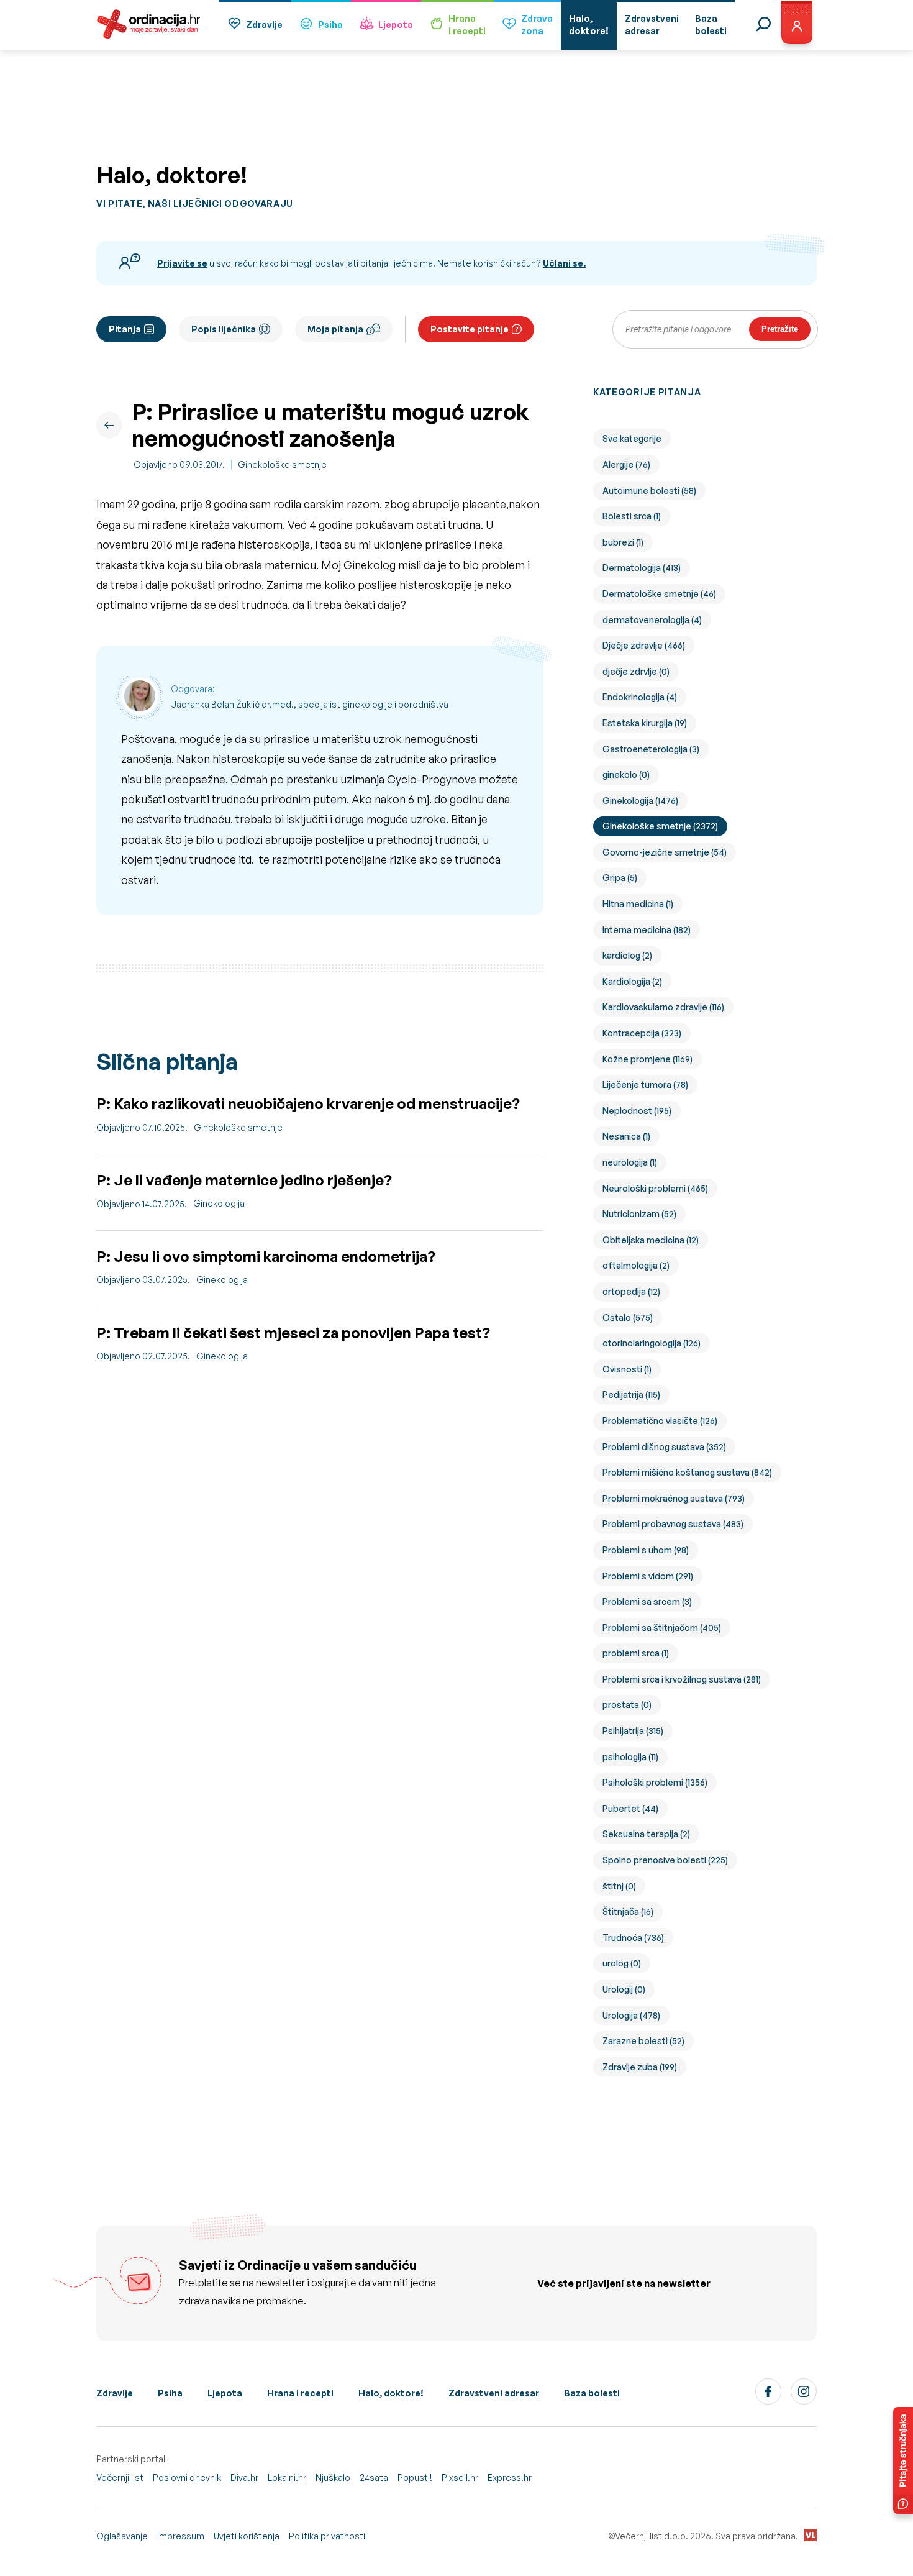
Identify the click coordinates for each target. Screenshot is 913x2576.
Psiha (330, 25)
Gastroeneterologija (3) (651, 749)
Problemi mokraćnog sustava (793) (674, 1498)
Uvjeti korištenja (247, 2536)
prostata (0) (627, 1705)
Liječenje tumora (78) (645, 1085)
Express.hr (510, 2478)
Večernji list (120, 2478)
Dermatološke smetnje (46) (659, 594)
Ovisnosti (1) (627, 1369)
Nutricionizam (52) (639, 1214)
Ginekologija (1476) (640, 801)
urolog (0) (622, 1963)
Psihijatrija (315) (633, 1731)
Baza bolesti (592, 2393)
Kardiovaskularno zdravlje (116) (663, 1007)
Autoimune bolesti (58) (649, 491)
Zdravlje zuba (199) (640, 2067)
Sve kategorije (632, 438)
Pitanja (125, 329)
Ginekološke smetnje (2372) (660, 826)
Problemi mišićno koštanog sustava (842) (687, 1472)
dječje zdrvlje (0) (636, 671)
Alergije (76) (626, 464)
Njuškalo (333, 2478)
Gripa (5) (620, 878)
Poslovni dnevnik (187, 2478)
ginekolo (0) (626, 774)
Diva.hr (244, 2478)
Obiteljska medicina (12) (651, 1240)
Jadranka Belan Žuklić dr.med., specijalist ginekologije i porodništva (310, 704)
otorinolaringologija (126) (652, 1343)
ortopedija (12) (631, 1291)
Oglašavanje (122, 2536)
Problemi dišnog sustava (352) (664, 1447)
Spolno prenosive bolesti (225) (665, 1860)
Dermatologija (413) (642, 568)
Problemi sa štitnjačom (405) (662, 1628)
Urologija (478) (631, 2015)
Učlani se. (564, 263)
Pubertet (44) (630, 1808)
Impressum (181, 2536)
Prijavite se (182, 263)
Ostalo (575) (628, 1318)
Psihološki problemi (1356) (655, 1782)
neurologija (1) (630, 1162)
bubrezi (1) (623, 542)
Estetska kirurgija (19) (645, 723)
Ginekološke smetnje (282, 464)
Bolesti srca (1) (632, 516)
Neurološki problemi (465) (655, 1188)
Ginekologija (219, 1203)
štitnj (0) (619, 1886)
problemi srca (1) (636, 1653)
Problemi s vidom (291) (648, 1576)
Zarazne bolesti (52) (643, 2041)
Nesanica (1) (626, 1136)
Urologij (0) (624, 1989)
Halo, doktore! (391, 2393)
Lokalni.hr (287, 2478)
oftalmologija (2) (636, 1265)
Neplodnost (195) (637, 1111)
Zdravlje (264, 25)
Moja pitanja (335, 329)
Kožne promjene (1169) (647, 1059)
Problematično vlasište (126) (660, 1421)
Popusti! (415, 2478)
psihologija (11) (630, 1757)
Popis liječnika (224, 329)
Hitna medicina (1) (638, 904)
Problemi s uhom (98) (646, 1550)
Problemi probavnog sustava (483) (673, 1524)
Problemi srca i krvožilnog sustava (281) (682, 1679)
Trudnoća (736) (633, 1938)
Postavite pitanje (470, 329)
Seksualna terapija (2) (646, 1834)
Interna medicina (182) (647, 930)
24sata (374, 2478)
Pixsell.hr (460, 2478)
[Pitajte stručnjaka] (903, 2460)
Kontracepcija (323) (642, 1033)
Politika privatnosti (327, 2536)
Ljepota (396, 25)
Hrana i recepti (300, 2393)
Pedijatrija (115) (631, 1395)
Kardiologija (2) (632, 981)
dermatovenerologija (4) (652, 620)
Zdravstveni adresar (494, 2393)
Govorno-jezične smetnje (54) (665, 852)
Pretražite (780, 329)
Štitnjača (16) (628, 1911)
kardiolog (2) (627, 955)
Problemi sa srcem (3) (647, 1601)
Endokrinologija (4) (640, 697)
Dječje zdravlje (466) (644, 645)
